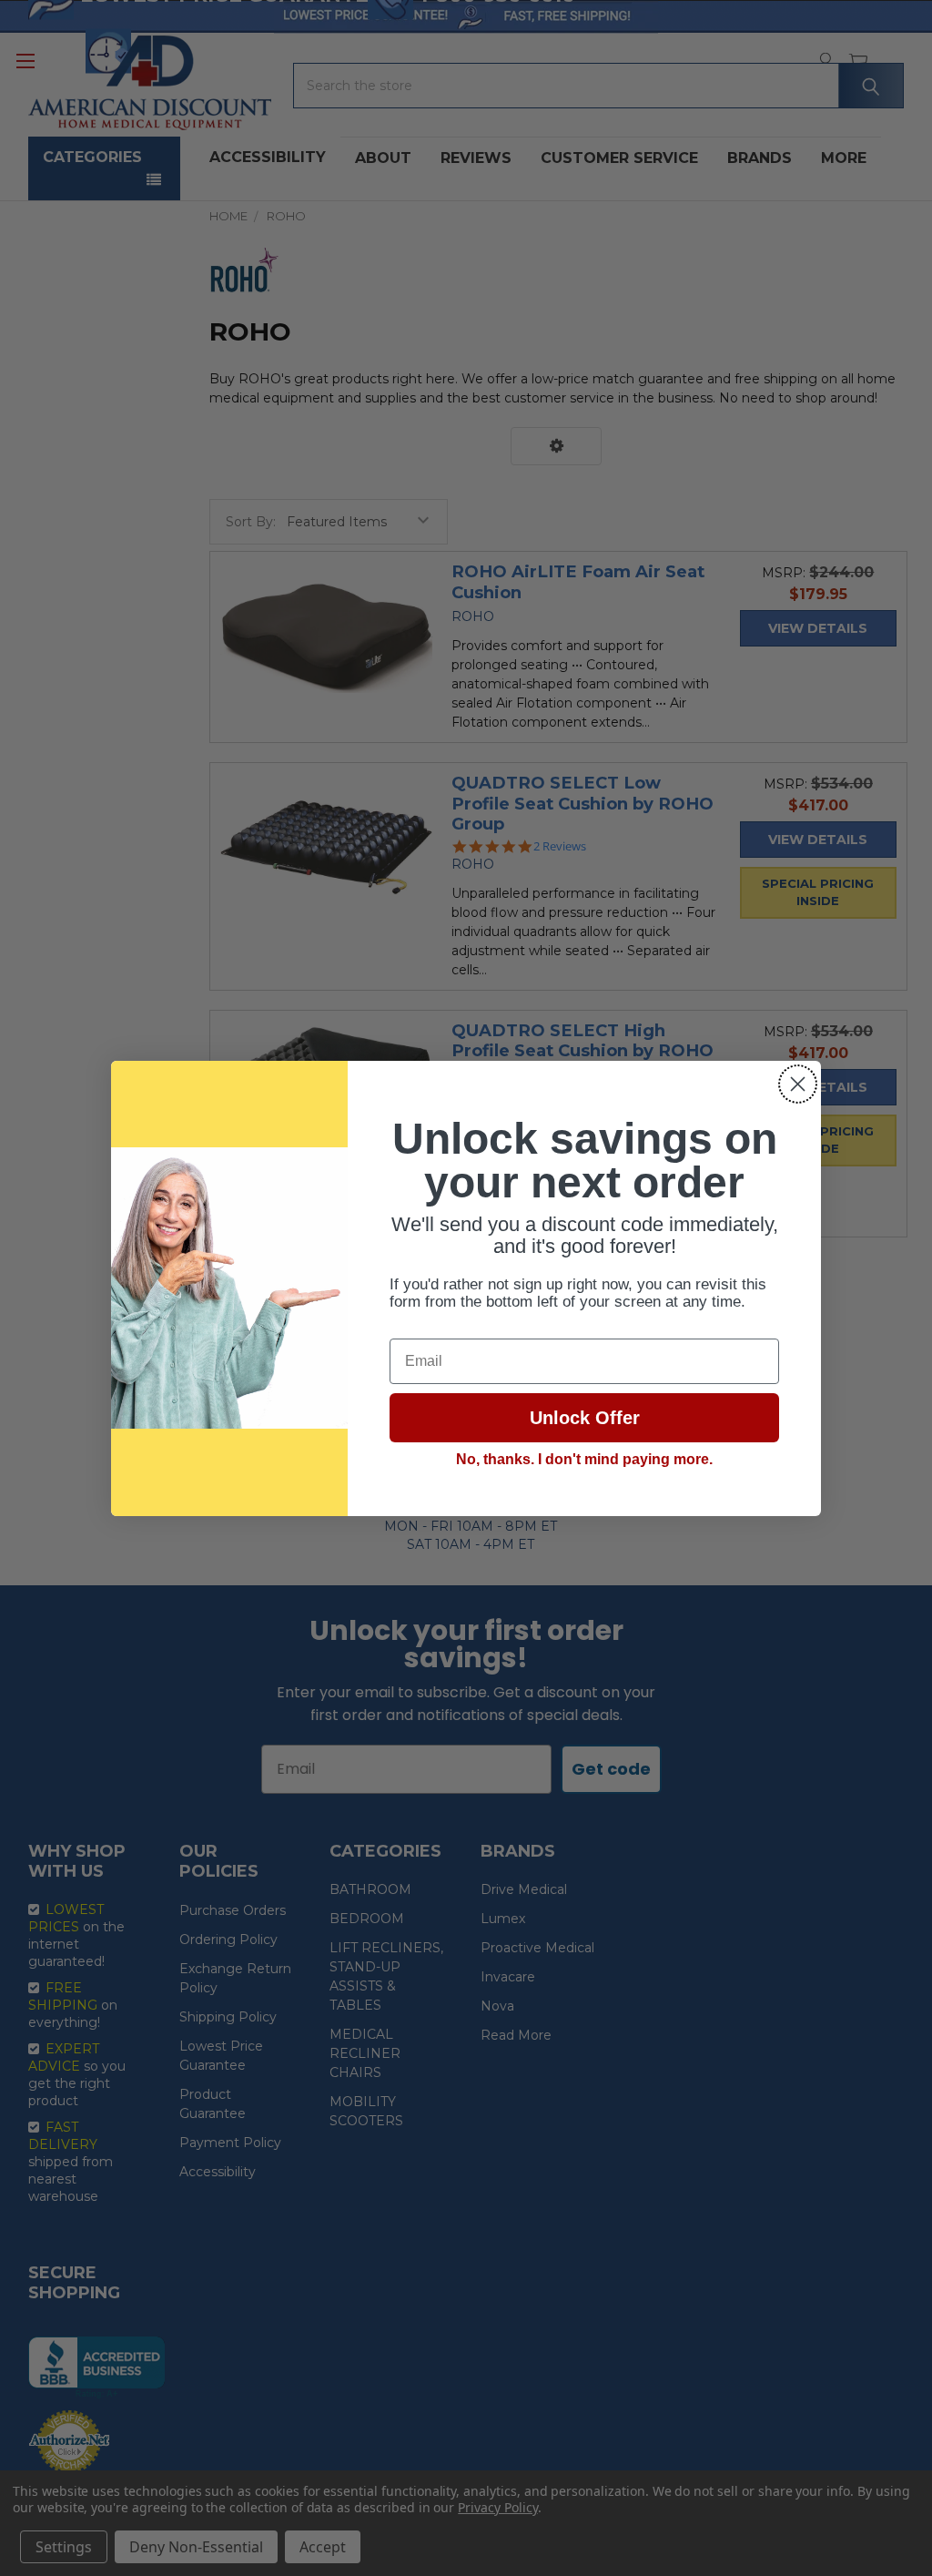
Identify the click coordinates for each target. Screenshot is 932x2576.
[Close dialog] (798, 1084)
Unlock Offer (585, 1418)
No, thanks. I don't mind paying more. (584, 1459)
